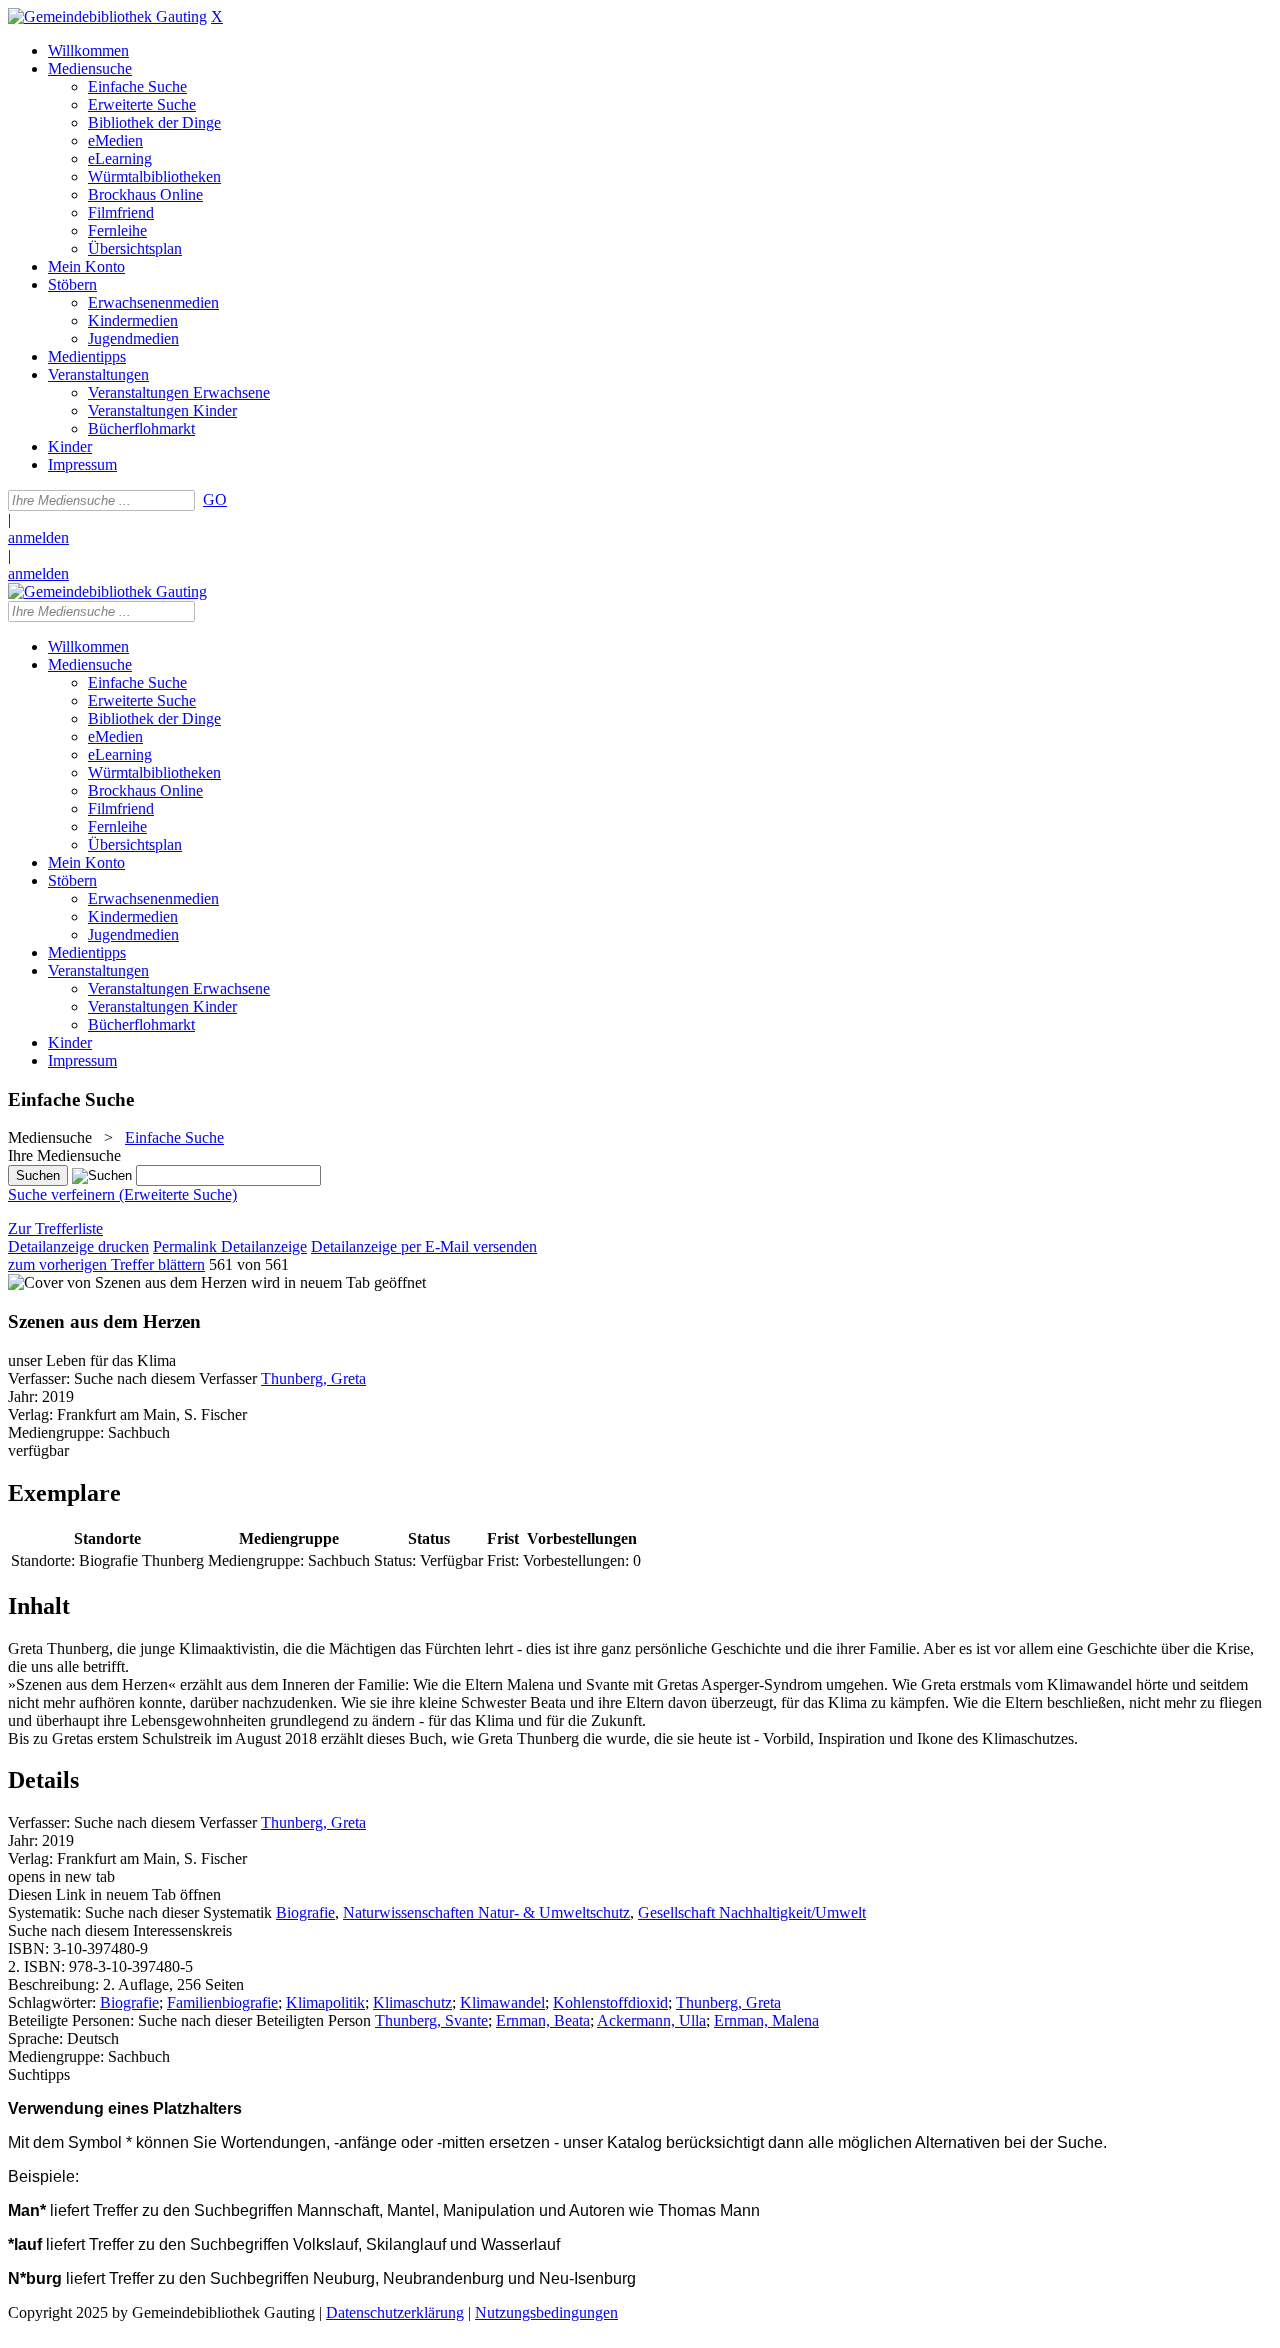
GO (215, 499)
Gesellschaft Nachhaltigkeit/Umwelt (752, 1912)
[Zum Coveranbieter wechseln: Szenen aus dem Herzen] (127, 1282)
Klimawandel (502, 2002)
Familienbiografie (222, 2002)
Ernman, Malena (766, 2020)
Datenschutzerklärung (395, 2312)
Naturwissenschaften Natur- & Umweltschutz (486, 1912)
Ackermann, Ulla (651, 2020)
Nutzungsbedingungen (546, 2312)
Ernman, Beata (543, 2020)
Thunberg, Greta (313, 1378)
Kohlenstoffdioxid (610, 2002)
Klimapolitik (325, 2002)
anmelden (38, 537)
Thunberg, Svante (431, 2020)
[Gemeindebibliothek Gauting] (107, 16)
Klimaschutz (412, 2002)
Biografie (305, 1912)
